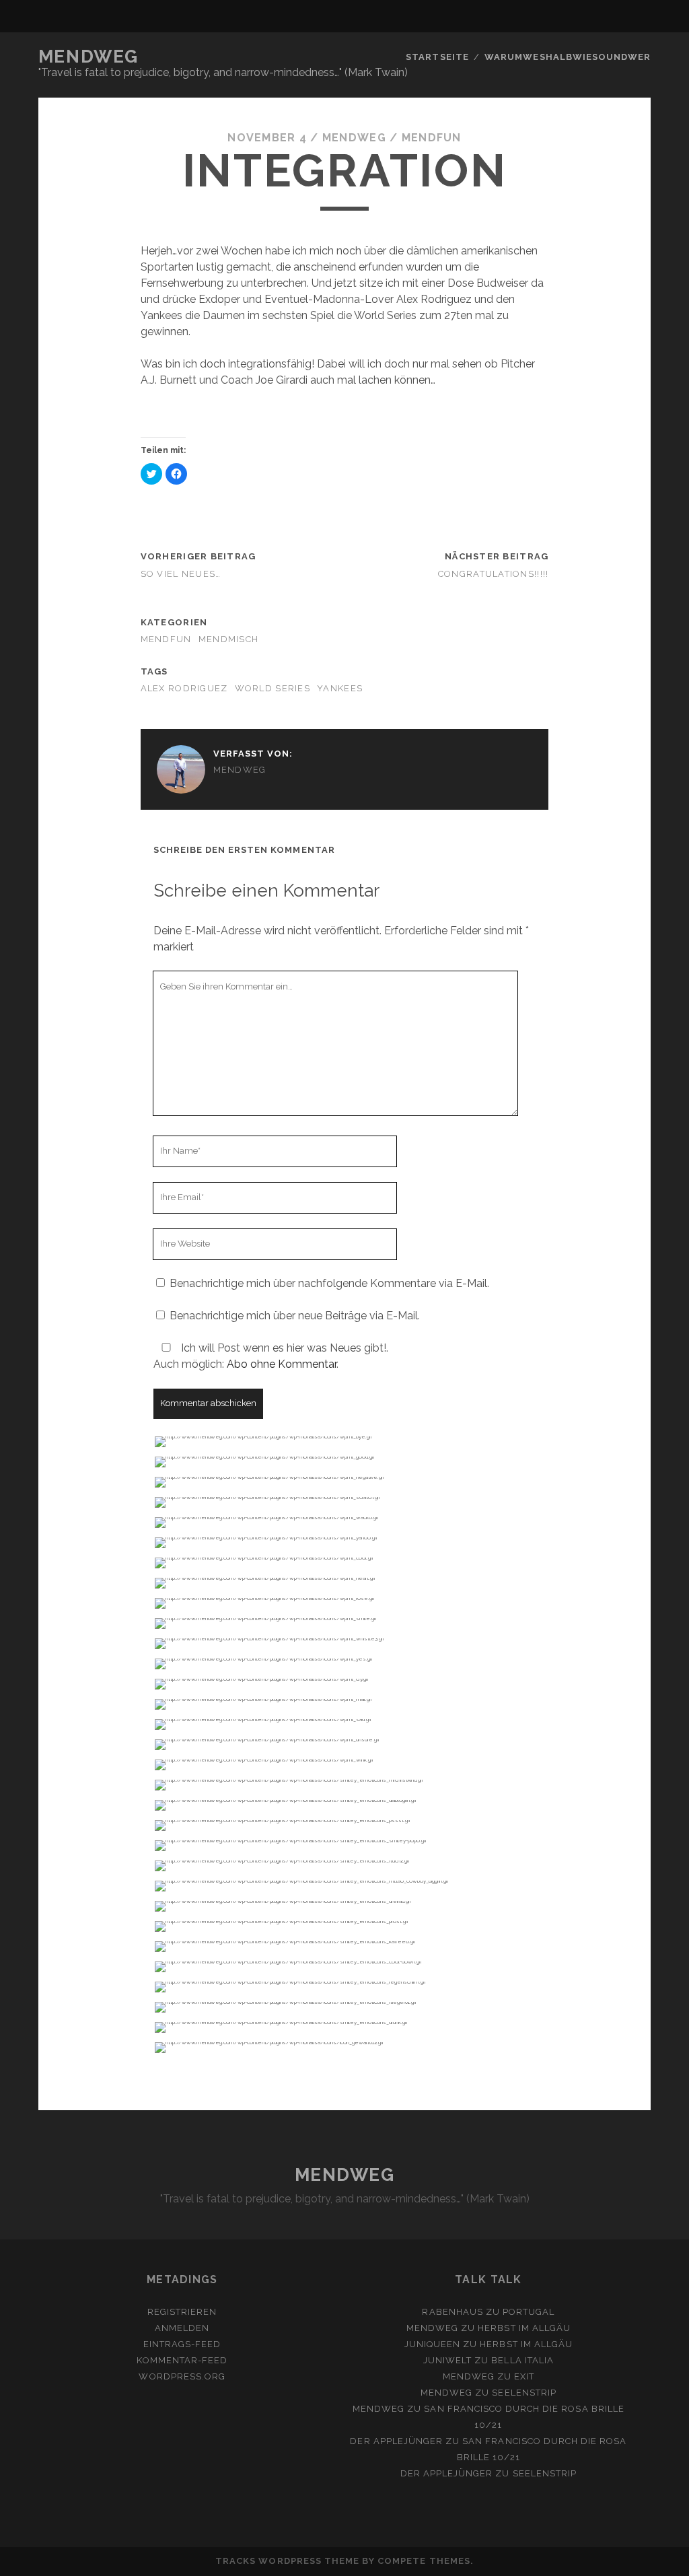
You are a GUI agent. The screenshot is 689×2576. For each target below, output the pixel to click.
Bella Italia (522, 2360)
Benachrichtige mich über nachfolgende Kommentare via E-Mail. (329, 1283)
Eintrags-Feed (182, 2344)
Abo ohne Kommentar (282, 1364)
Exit (524, 2376)
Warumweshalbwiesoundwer (568, 57)
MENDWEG (88, 57)
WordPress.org (182, 2376)
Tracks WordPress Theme (287, 2561)
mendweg (354, 138)
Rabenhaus (452, 2312)
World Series (273, 688)
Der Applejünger (396, 2441)
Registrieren (182, 2312)
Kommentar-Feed (182, 2360)
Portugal (529, 2312)
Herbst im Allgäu (524, 2328)
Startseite (437, 57)
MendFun (432, 138)
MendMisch (229, 639)
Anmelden (182, 2328)
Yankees (340, 688)
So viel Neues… (181, 574)
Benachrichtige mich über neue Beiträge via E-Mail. (295, 1316)
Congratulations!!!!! (494, 574)
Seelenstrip (524, 2393)
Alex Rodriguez (184, 688)
